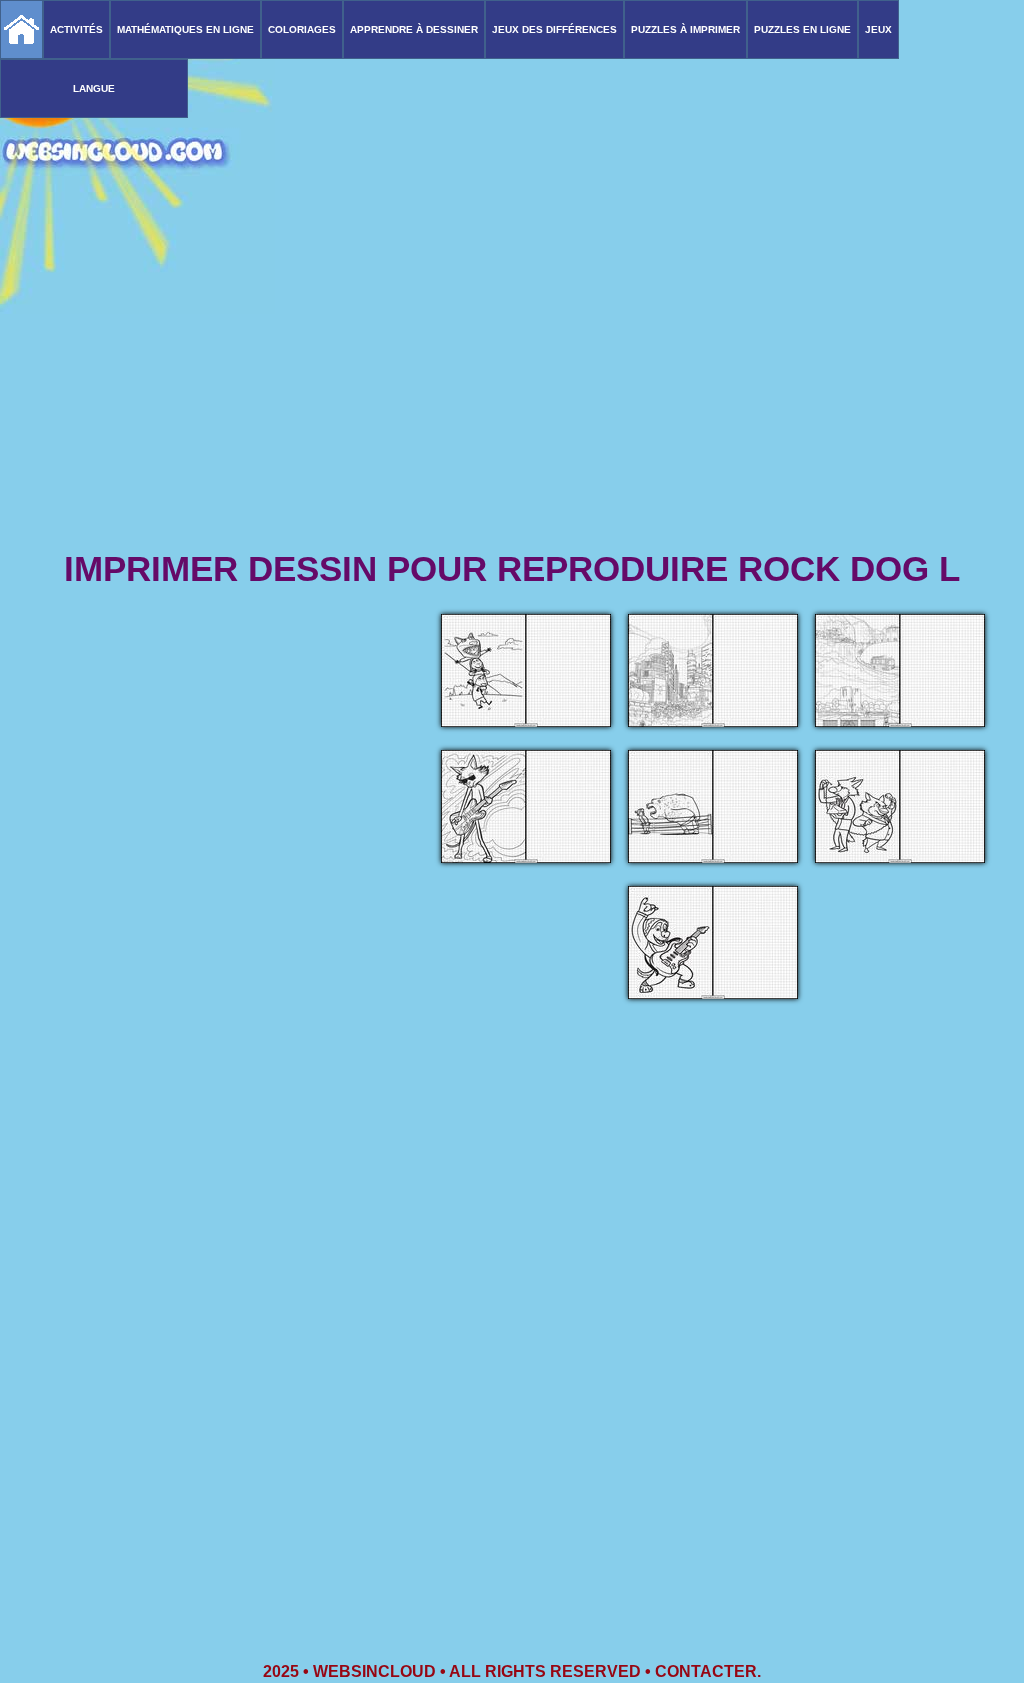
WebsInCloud (374, 1671)
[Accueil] (21, 29)
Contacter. (708, 1671)
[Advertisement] (512, 390)
